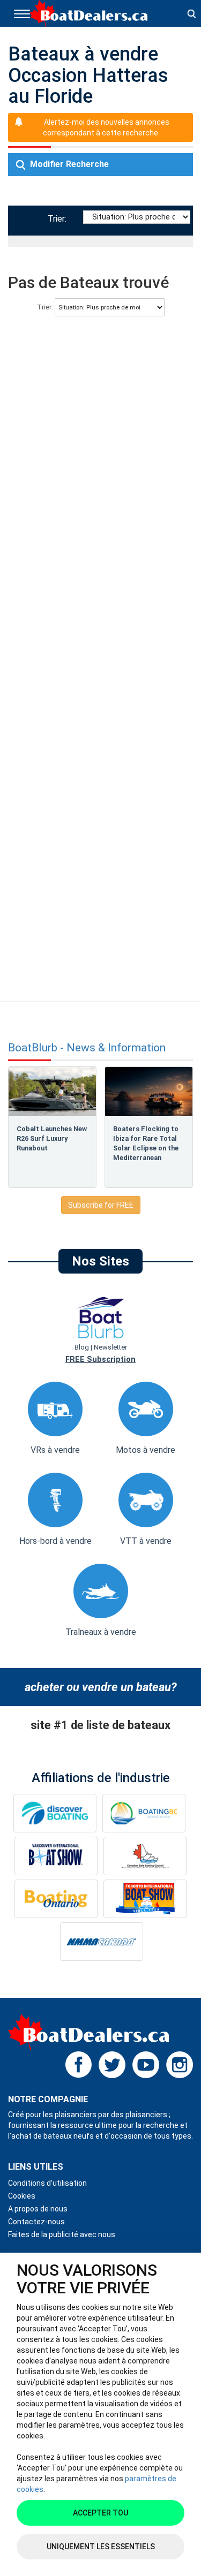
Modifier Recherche (68, 164)
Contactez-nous (36, 2222)
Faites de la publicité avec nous (62, 2234)
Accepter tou (100, 2513)
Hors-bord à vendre (55, 1541)
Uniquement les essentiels (101, 2547)
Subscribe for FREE (101, 1205)
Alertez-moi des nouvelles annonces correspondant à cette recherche (106, 127)
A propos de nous (38, 2209)
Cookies (22, 2196)
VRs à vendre (55, 1450)
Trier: (59, 219)
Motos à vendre (146, 1450)
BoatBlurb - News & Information (87, 1048)
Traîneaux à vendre (101, 1632)
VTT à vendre (146, 1541)
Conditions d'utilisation (47, 2183)
